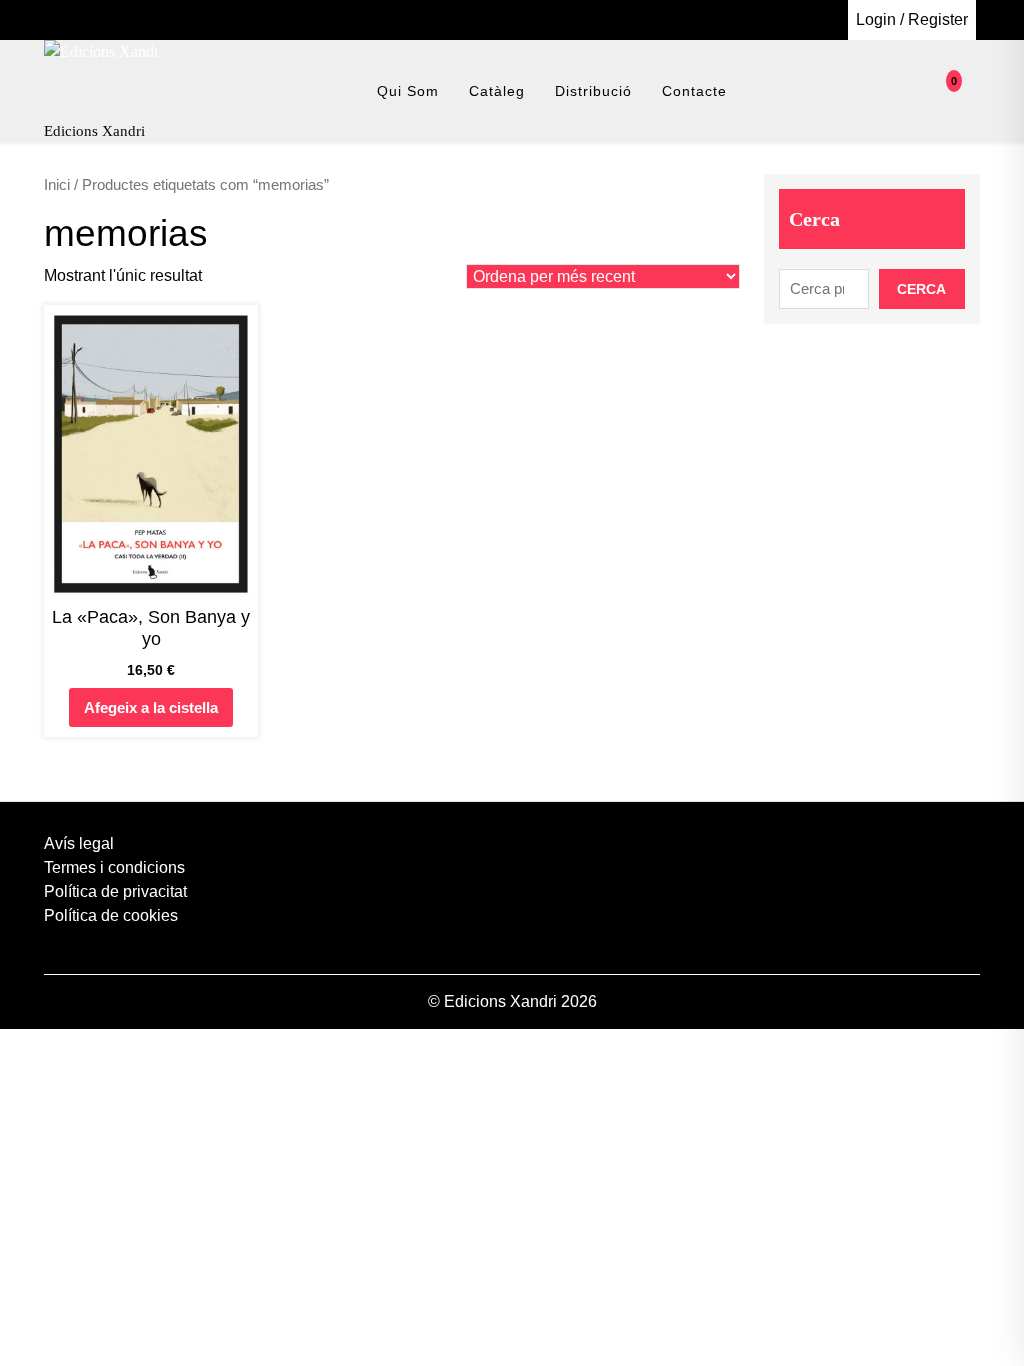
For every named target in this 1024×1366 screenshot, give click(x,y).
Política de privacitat (115, 891)
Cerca (814, 219)
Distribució (593, 91)
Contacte (694, 91)
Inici (57, 185)
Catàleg (497, 91)
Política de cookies (111, 915)
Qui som (408, 91)
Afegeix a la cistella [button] (151, 707)
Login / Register (912, 19)
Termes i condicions (114, 867)
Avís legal (79, 843)
